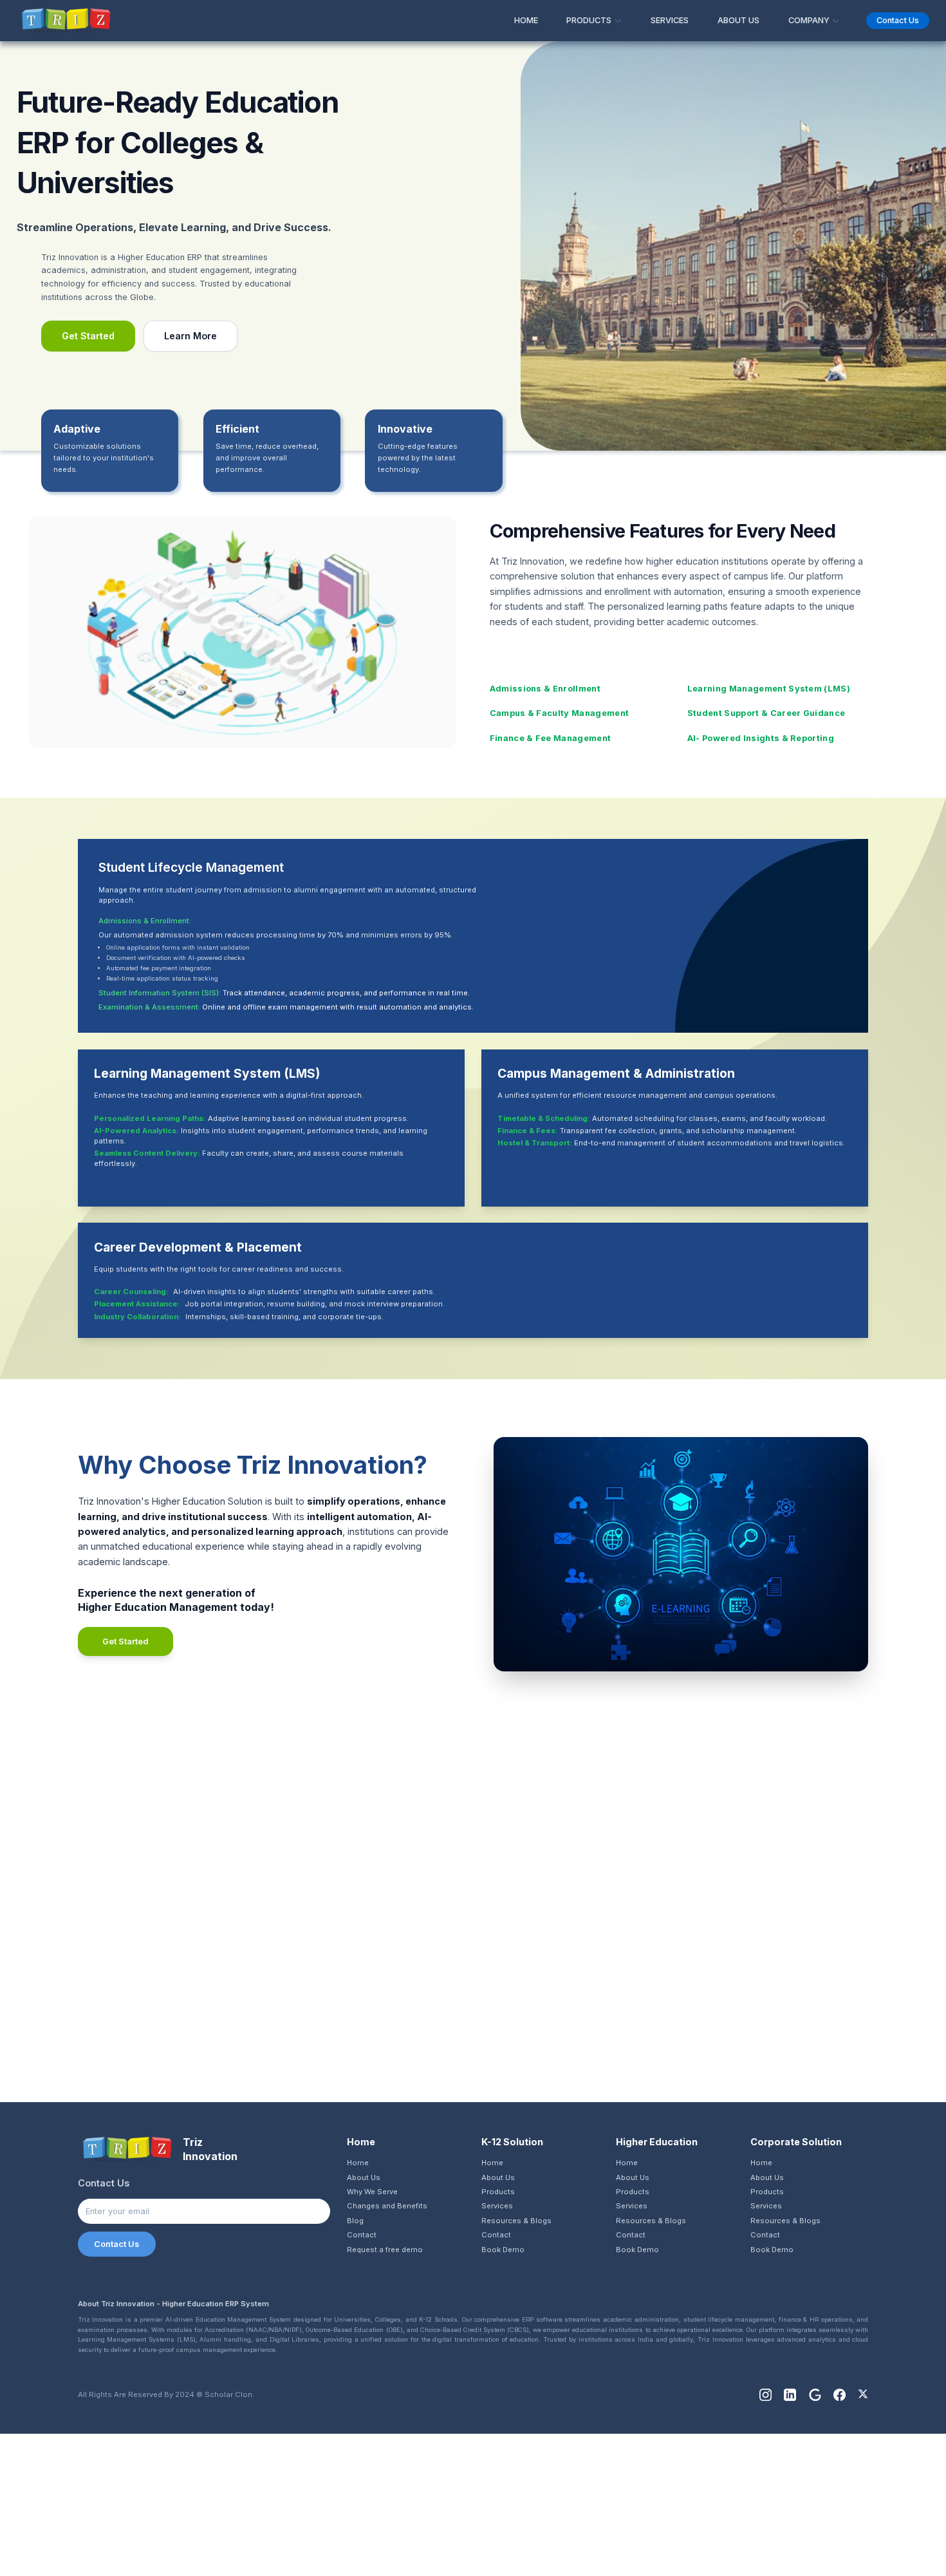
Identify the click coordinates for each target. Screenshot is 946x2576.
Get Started (88, 336)
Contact (362, 2235)
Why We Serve (372, 2192)
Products (498, 2192)
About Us (364, 2177)
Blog (355, 2221)
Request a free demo (385, 2250)
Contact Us (116, 2244)
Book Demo (503, 2250)
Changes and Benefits (387, 2206)
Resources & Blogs (516, 2221)
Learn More (190, 336)
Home (358, 2163)
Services (497, 2206)
